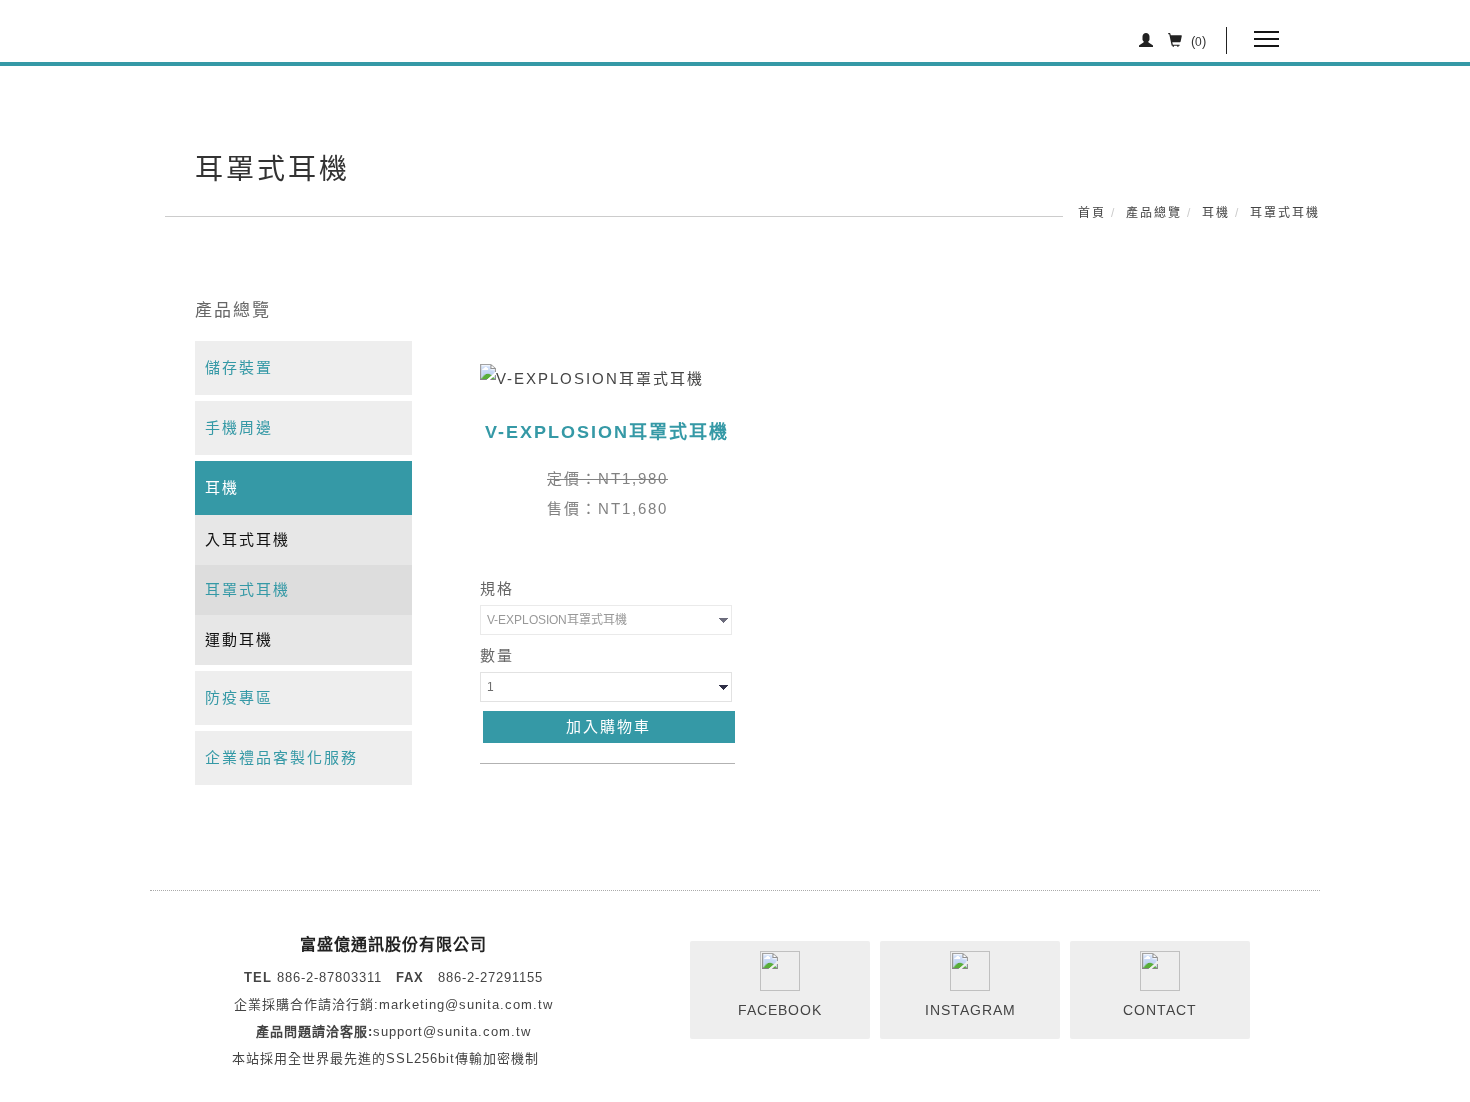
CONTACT (1160, 1010)
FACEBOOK (780, 1010)
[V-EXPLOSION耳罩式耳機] (592, 377)
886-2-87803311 (329, 977)
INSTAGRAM (970, 1010)
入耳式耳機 (247, 539)
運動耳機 (239, 639)
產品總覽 (1154, 213)
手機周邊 (239, 427)
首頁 (1092, 213)
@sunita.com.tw (499, 1004)
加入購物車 (608, 726)
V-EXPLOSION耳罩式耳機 (607, 432)
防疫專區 (239, 697)
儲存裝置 (239, 367)
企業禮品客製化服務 (281, 757)
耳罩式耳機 (1285, 213)
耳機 (1216, 213)
